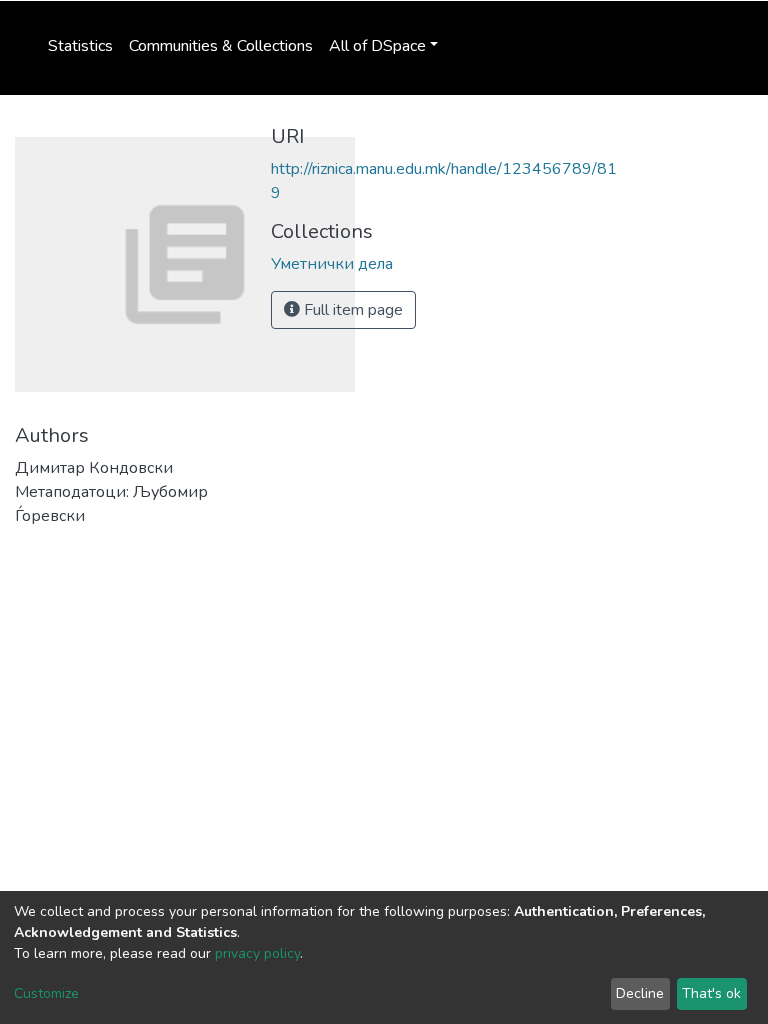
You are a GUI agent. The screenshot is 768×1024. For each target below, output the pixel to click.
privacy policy (257, 953)
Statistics (80, 46)
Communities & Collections (221, 46)
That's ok (711, 993)
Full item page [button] (351, 310)
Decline (640, 993)
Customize (46, 993)
